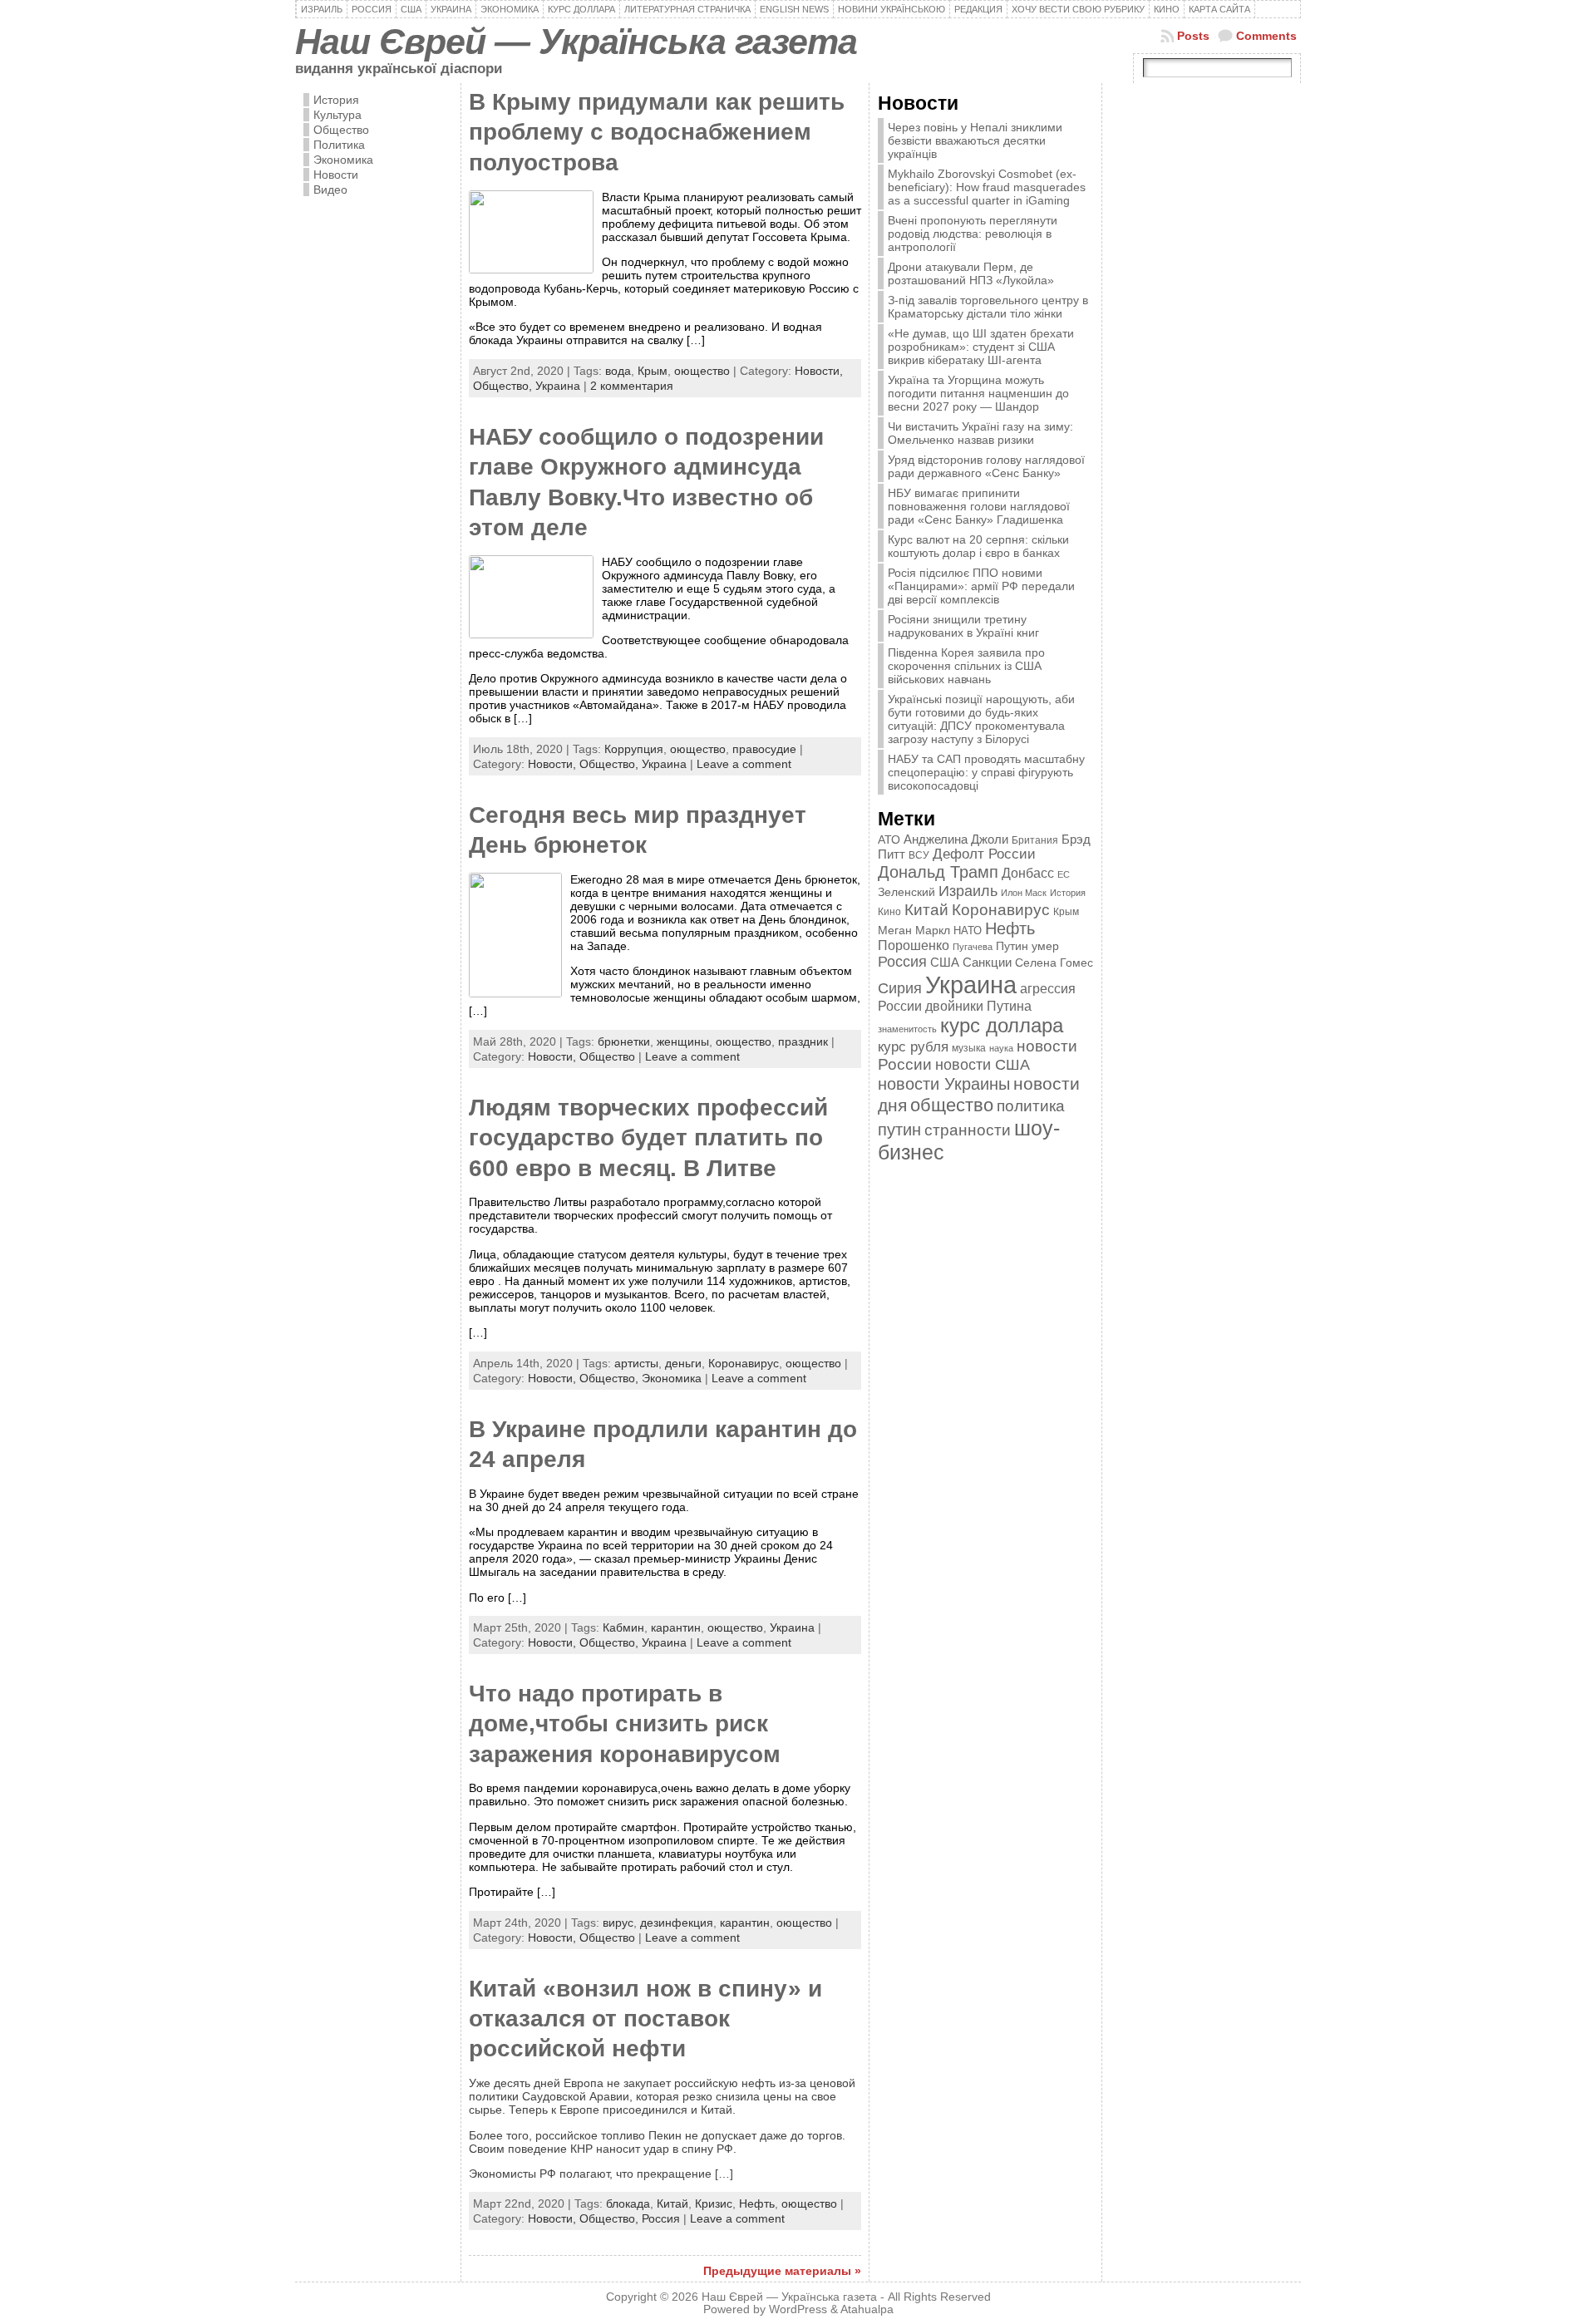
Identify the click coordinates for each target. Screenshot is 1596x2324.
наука (1001, 1048)
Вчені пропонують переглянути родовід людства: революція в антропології (973, 234)
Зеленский (906, 892)
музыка (969, 1048)
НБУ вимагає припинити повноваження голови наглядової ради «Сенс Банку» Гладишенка (979, 506)
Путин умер (1027, 946)
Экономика (343, 160)
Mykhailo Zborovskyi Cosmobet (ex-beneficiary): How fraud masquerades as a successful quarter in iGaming (987, 187)
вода (618, 371)
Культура (337, 115)
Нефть (757, 2203)
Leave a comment (744, 764)
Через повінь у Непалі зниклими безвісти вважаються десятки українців (975, 140)
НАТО (968, 931)
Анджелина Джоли (956, 839)
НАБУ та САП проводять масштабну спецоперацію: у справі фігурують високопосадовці (986, 772)
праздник (803, 1041)
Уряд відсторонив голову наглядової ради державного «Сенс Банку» (986, 466)
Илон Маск (1024, 893)
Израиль (968, 891)
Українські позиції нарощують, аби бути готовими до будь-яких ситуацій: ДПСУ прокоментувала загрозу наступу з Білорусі (981, 719)
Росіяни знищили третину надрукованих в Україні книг (963, 626)
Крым (653, 371)
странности (968, 1130)
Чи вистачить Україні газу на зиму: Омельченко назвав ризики (980, 433)
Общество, (504, 386)
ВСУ (919, 855)
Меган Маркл (914, 931)
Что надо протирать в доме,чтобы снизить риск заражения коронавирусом (625, 1724)
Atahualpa (867, 2309)
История (336, 100)
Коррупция (634, 749)
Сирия (900, 988)
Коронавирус (744, 1363)
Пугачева (973, 947)
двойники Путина (978, 1006)
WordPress (798, 2309)
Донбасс (1028, 873)
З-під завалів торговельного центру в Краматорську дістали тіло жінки (988, 307)
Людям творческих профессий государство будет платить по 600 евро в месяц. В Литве (648, 1138)
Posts (1193, 36)
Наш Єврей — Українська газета (576, 42)
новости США (983, 1064)
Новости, (819, 371)
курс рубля (913, 1047)
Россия (661, 2218)
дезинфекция (677, 1923)
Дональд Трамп (938, 872)
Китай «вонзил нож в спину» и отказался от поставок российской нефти (645, 2019)
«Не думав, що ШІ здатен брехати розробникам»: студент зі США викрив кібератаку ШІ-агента (981, 347)
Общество (341, 130)
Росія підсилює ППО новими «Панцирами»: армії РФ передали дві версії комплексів (981, 586)
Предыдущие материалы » (782, 2271)
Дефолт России (984, 854)
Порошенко (914, 945)
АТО (889, 839)
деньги (683, 1363)
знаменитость (907, 1029)
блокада (628, 2203)
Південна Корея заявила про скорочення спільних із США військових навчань (966, 666)
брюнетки (624, 1041)
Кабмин (623, 1627)
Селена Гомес (1054, 963)
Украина (558, 386)
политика (1031, 1106)
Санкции (987, 963)
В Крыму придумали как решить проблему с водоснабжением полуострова (657, 132)
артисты (636, 1363)
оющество (702, 371)
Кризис (714, 2203)
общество (952, 1105)
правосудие (764, 749)
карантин (676, 1627)
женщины (683, 1041)
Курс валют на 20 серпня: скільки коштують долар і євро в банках (978, 546)
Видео (330, 190)
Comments (1266, 36)
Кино (889, 912)
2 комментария (632, 386)
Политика (339, 145)
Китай (672, 2203)
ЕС (1064, 874)
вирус (618, 1923)
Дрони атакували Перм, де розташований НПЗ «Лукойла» (971, 273)
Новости (336, 175)
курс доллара (1002, 1025)
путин (899, 1130)
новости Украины (944, 1084)
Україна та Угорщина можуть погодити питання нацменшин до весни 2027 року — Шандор (978, 393)
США (945, 962)
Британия (1035, 840)
